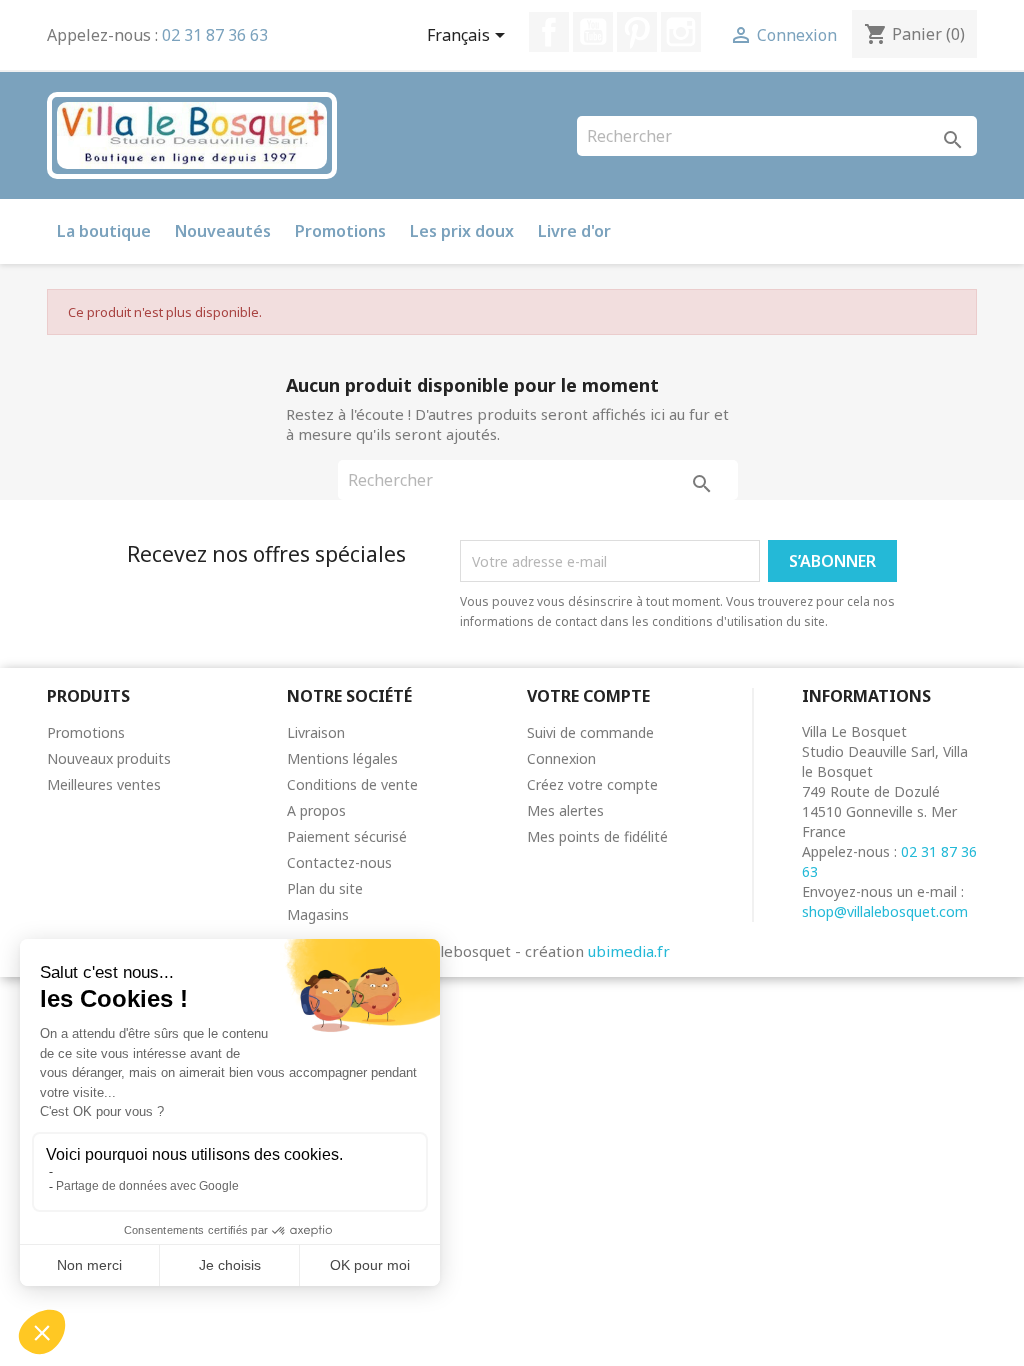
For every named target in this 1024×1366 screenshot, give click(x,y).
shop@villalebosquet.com (885, 911)
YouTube (593, 32)
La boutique (104, 231)
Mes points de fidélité (597, 836)
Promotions (340, 231)
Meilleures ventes (104, 784)
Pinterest (637, 32)
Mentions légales (342, 758)
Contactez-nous (339, 862)
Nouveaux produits (109, 758)
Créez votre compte (592, 784)
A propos (316, 810)
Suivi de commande (590, 732)
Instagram (681, 32)
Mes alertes (565, 810)
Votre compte (588, 696)
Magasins (318, 914)
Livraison (316, 732)
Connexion (561, 758)
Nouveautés (223, 231)
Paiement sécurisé (347, 836)
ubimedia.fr (629, 951)
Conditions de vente (352, 784)
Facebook (549, 32)
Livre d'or (574, 231)
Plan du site (325, 888)
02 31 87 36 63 (215, 35)
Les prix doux (462, 231)
